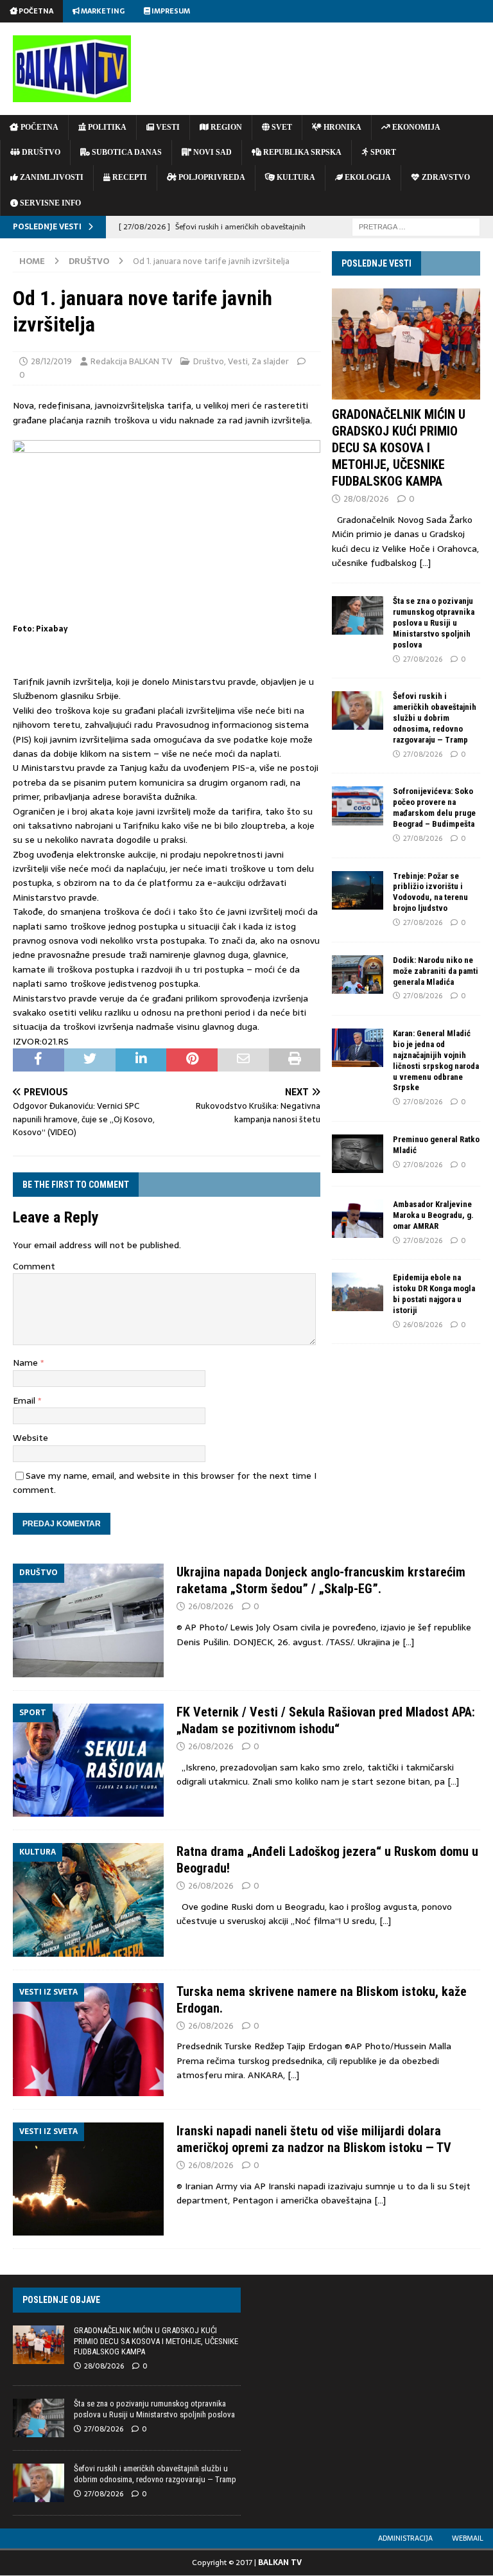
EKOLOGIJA (367, 177)
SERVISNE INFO (49, 203)
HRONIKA (342, 127)
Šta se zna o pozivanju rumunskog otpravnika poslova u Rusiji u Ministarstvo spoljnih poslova (434, 623)
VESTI (167, 127)
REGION (225, 127)
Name (27, 1363)
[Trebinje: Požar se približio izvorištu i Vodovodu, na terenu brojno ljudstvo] (358, 890)
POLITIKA (106, 127)
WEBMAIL (468, 2538)
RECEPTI (129, 177)
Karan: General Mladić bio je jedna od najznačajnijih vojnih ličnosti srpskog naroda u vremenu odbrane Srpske (436, 1060)
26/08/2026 (423, 1325)
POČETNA (39, 127)
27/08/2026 (423, 659)
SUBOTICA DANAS (126, 152)
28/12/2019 (51, 361)
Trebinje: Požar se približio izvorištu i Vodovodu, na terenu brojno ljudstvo (430, 892)
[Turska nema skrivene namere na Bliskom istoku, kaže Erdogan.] (88, 2040)
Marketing (102, 11)
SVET (281, 127)
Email (25, 1400)
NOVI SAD (212, 152)
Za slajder (270, 361)
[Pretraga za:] (416, 226)
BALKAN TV (280, 2563)
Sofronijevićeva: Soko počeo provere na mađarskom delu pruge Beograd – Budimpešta (434, 807)
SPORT (382, 152)
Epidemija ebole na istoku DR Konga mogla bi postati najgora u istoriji (434, 1294)
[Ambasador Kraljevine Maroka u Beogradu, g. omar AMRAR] (358, 1219)
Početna (35, 11)
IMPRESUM (170, 11)
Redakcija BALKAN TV (131, 361)
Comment (34, 1266)
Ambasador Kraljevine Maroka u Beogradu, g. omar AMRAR (433, 1215)
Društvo (209, 361)
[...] (425, 563)
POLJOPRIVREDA (211, 177)
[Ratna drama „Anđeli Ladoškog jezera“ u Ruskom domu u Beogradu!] (88, 1900)
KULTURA (295, 177)
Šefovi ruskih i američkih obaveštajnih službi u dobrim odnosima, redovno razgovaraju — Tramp (435, 718)
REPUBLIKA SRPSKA (301, 152)
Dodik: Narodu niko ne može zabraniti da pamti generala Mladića (436, 971)
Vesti (238, 361)
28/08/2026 (366, 499)
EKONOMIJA (415, 127)
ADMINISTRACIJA (405, 2538)
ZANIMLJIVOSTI (51, 177)
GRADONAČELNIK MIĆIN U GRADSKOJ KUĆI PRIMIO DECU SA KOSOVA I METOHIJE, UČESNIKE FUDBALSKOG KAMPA (399, 448)
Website (30, 1438)
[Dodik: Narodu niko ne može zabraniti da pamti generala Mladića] (358, 975)
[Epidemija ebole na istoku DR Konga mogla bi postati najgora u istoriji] (358, 1292)
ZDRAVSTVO (445, 177)
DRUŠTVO (40, 152)
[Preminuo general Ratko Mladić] (358, 1154)
